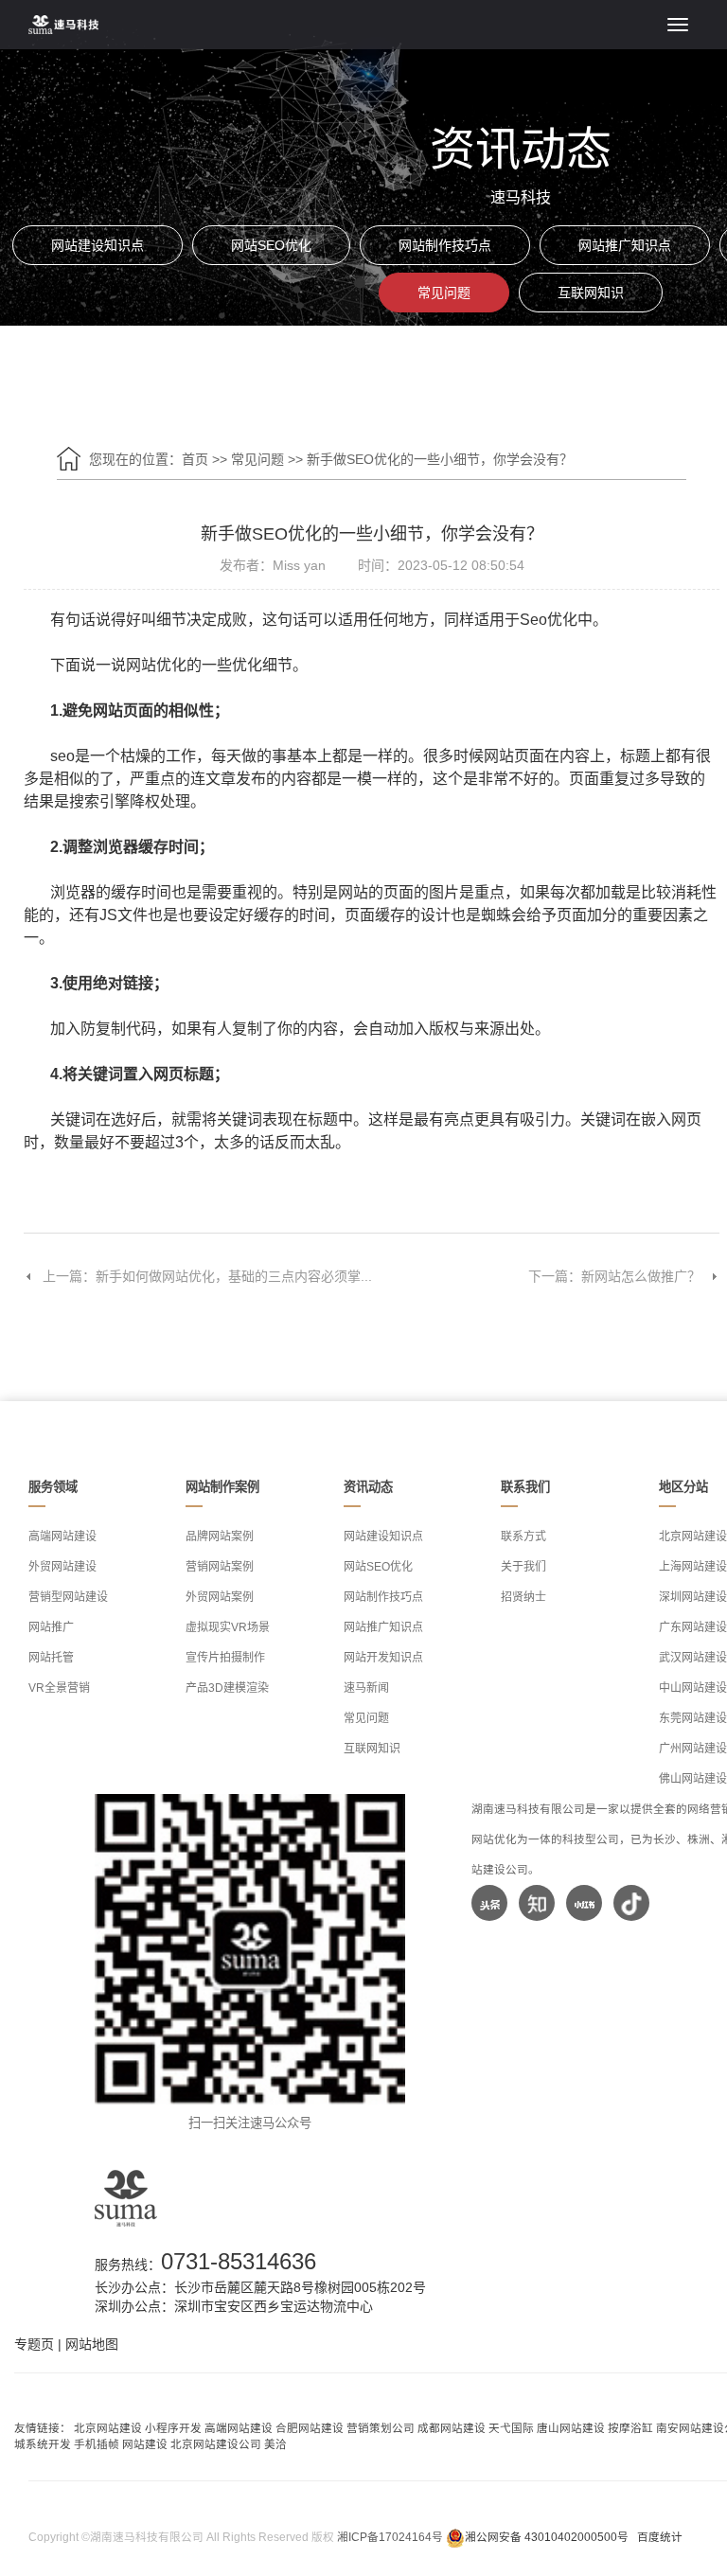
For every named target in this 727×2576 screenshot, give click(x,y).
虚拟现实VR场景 (228, 1627)
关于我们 (523, 1567)
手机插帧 (97, 2444)
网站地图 (92, 2344)
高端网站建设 (62, 1537)
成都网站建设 (452, 2428)
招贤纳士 (523, 1597)
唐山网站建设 (571, 2428)
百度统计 (660, 2537)
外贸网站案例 (220, 1597)
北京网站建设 (108, 2428)
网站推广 (51, 1627)
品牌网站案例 (220, 1537)
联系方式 (523, 1537)
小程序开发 (173, 2428)
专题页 (34, 2344)
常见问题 (444, 293)
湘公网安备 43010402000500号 (547, 2537)
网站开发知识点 (383, 1658)
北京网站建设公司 (216, 2444)
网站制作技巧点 (445, 245)
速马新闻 (366, 1688)
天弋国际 (511, 2428)
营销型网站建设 (68, 1597)
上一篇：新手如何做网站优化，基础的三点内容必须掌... (207, 1276)
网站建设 (145, 2444)
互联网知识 (591, 293)
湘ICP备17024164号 (390, 2537)
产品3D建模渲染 (227, 1688)
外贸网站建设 (62, 1567)
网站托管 (51, 1658)
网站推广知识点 (625, 245)
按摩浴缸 (630, 2428)
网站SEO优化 (271, 245)
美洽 (275, 2444)
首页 (195, 459)
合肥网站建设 (310, 2428)
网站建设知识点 (98, 245)
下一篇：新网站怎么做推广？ (614, 1276)
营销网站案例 (220, 1567)
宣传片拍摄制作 (225, 1658)
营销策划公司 (381, 2428)
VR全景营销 (59, 1688)
